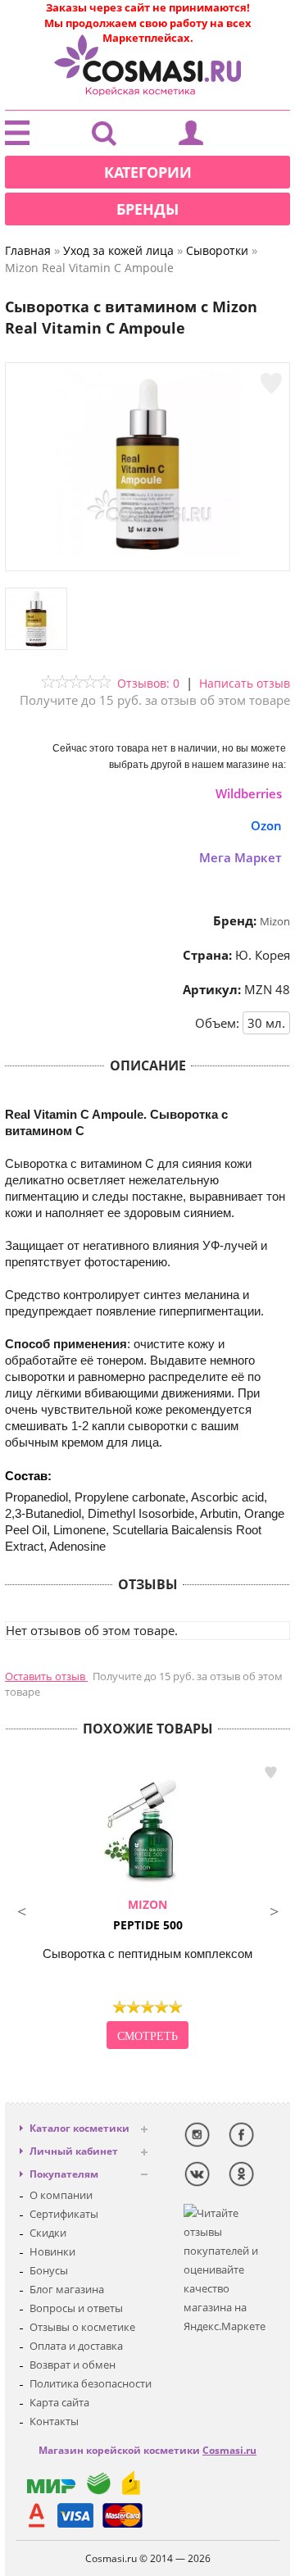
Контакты (54, 2421)
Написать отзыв (245, 683)
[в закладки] (271, 384)
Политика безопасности (91, 2383)
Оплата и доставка (76, 2346)
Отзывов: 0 (148, 683)
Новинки (52, 2251)
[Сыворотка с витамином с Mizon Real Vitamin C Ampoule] (147, 554)
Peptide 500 (148, 1915)
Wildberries (249, 793)
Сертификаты (64, 2214)
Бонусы (49, 2270)
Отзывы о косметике (82, 2327)
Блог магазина (67, 2289)
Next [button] (274, 1910)
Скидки (48, 2233)
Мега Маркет (241, 857)
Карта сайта (59, 2402)
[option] (147, 1907)
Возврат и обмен (73, 2365)
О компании (61, 2195)
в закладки (270, 1773)
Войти (191, 137)
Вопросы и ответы (76, 2308)
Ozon (266, 825)
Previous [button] (21, 1910)
